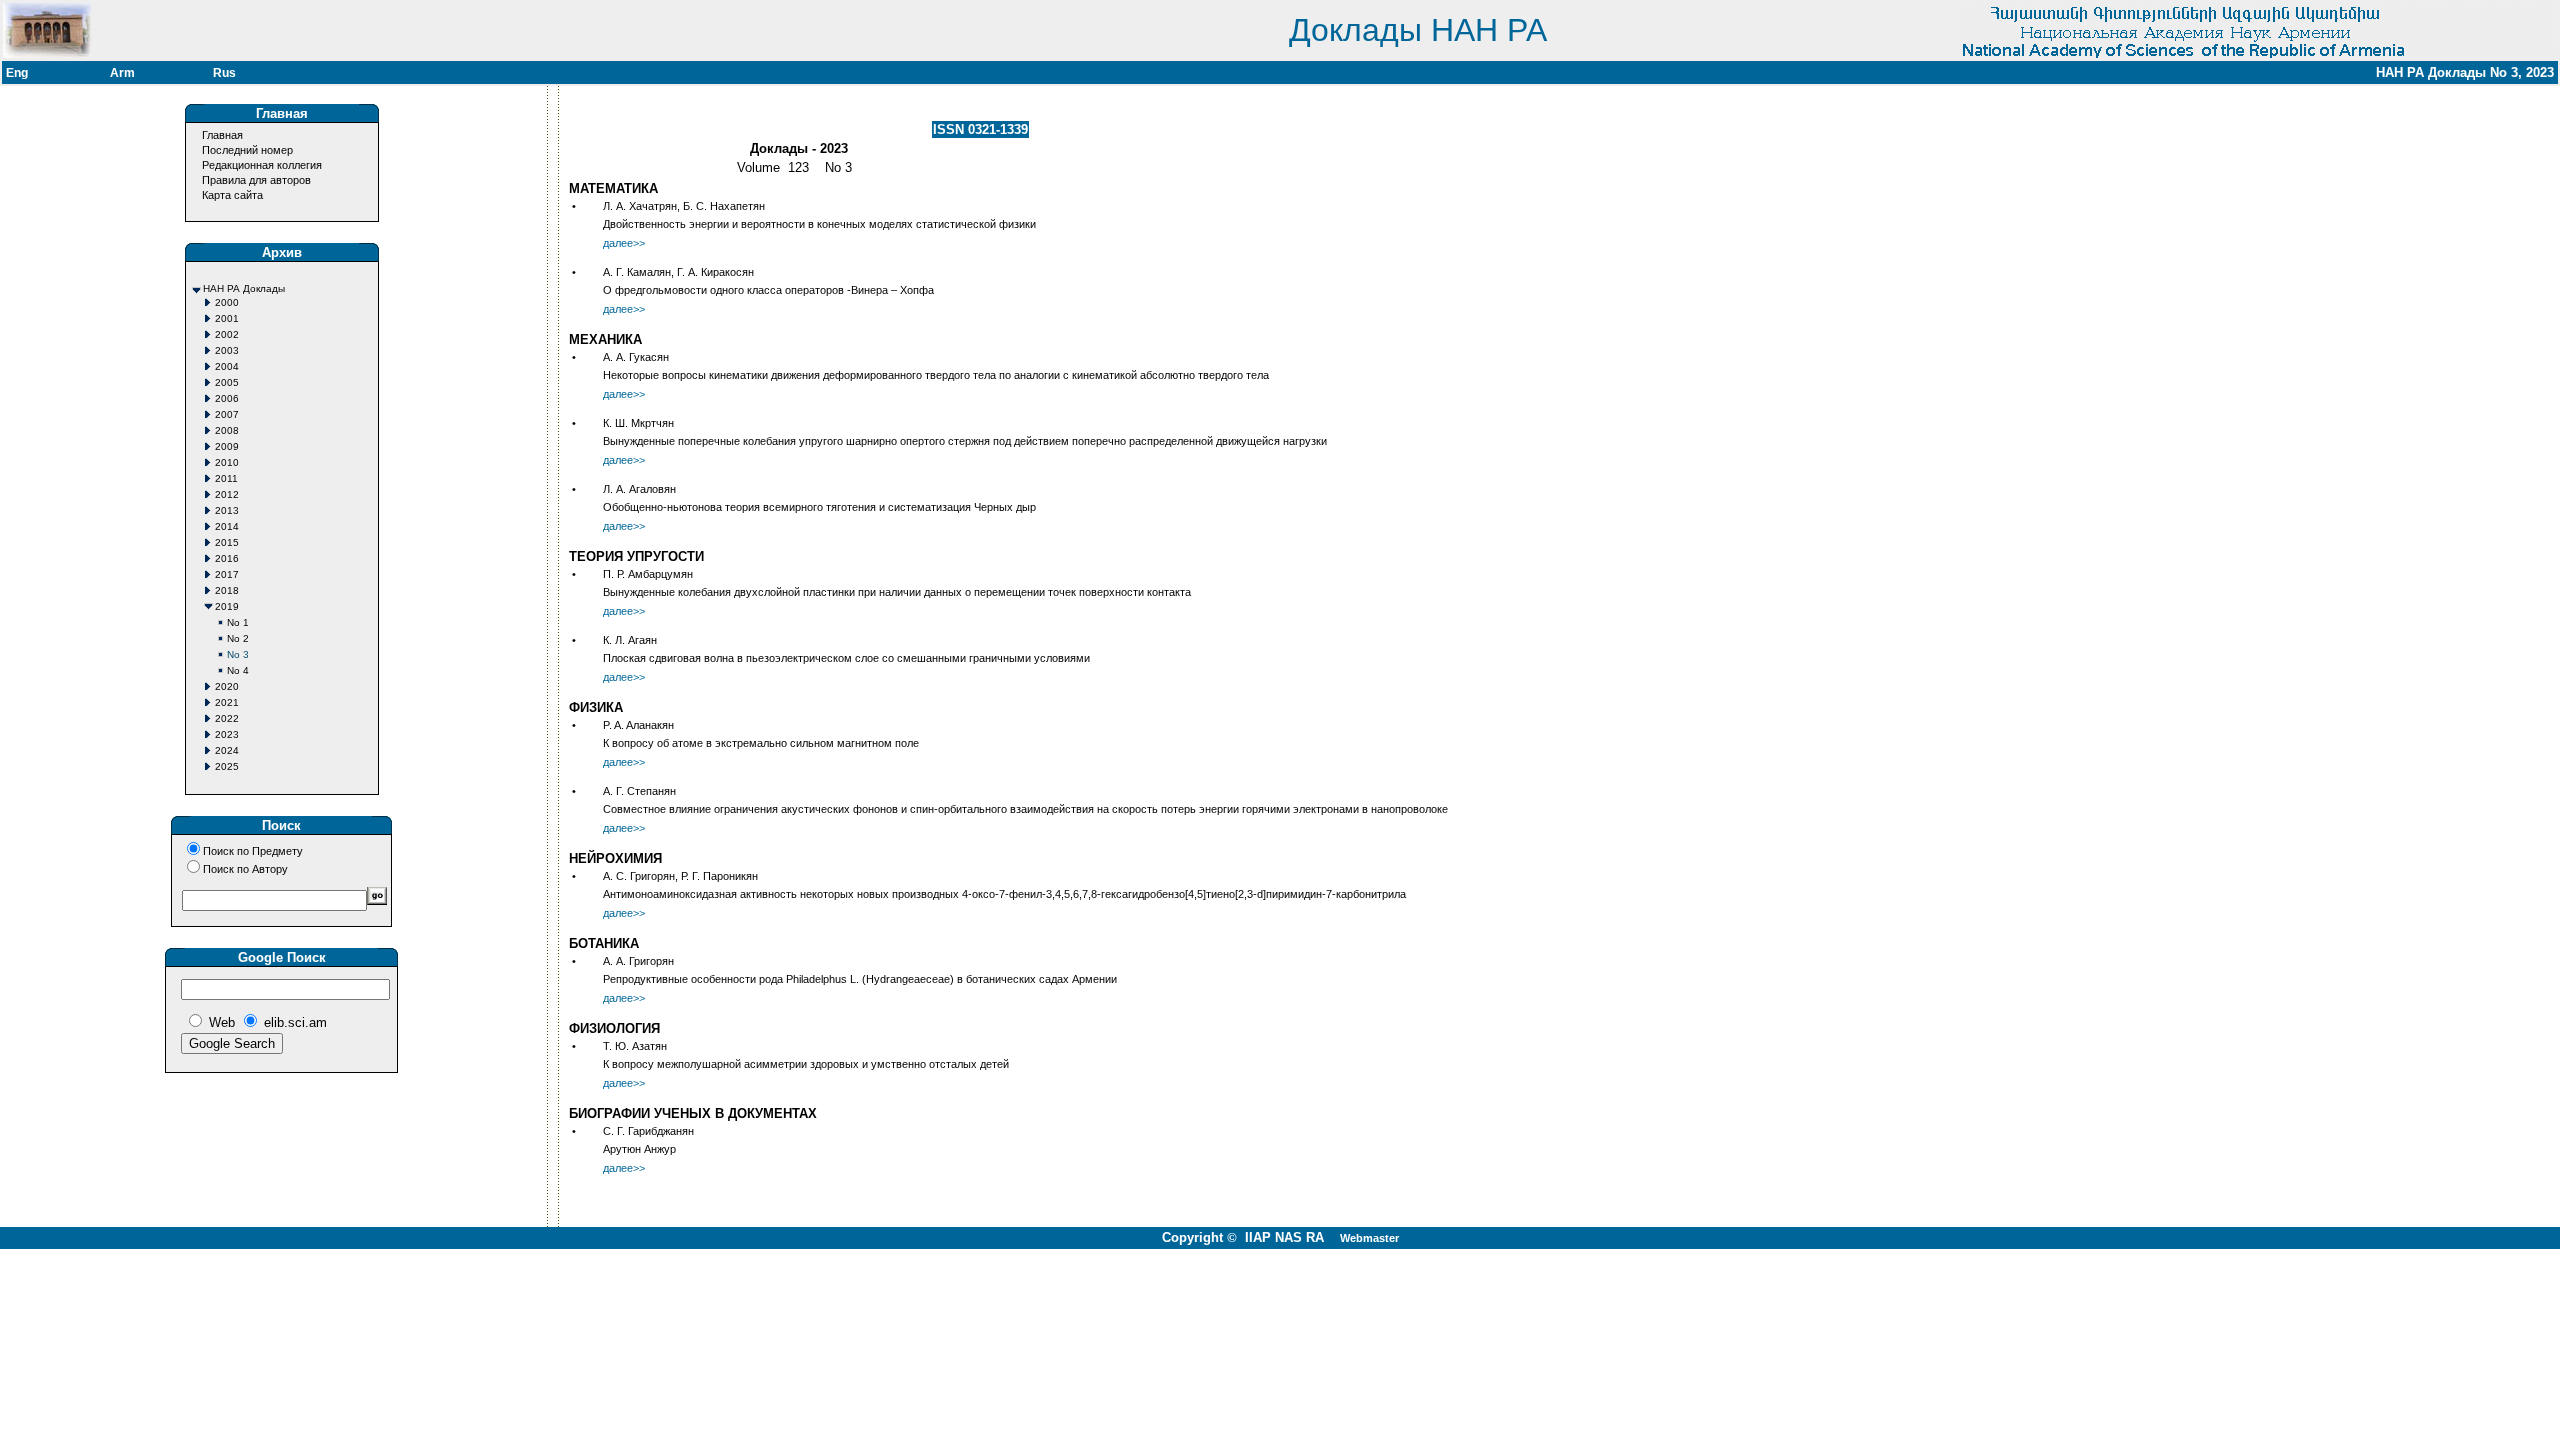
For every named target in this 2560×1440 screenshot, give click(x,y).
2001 (227, 318)
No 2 (238, 638)
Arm (122, 73)
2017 (227, 574)
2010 (227, 462)
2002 (227, 334)
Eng (17, 73)
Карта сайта (232, 195)
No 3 (238, 654)
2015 (227, 542)
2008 (227, 430)
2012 (227, 494)
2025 (227, 766)
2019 (227, 606)
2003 (227, 350)
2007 (227, 414)
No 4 (238, 670)
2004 (227, 366)
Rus (224, 73)
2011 (226, 478)
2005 (227, 382)
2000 (227, 302)
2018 (227, 590)
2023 (227, 734)
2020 (227, 686)
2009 (227, 446)
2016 (227, 558)
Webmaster (1369, 1238)
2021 (227, 702)
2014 (227, 526)
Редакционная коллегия (262, 165)
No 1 (238, 622)
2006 (227, 398)
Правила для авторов (256, 180)
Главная (222, 135)
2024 (227, 750)
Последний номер (247, 150)
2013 (227, 510)
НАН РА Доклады (244, 288)
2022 (227, 718)
